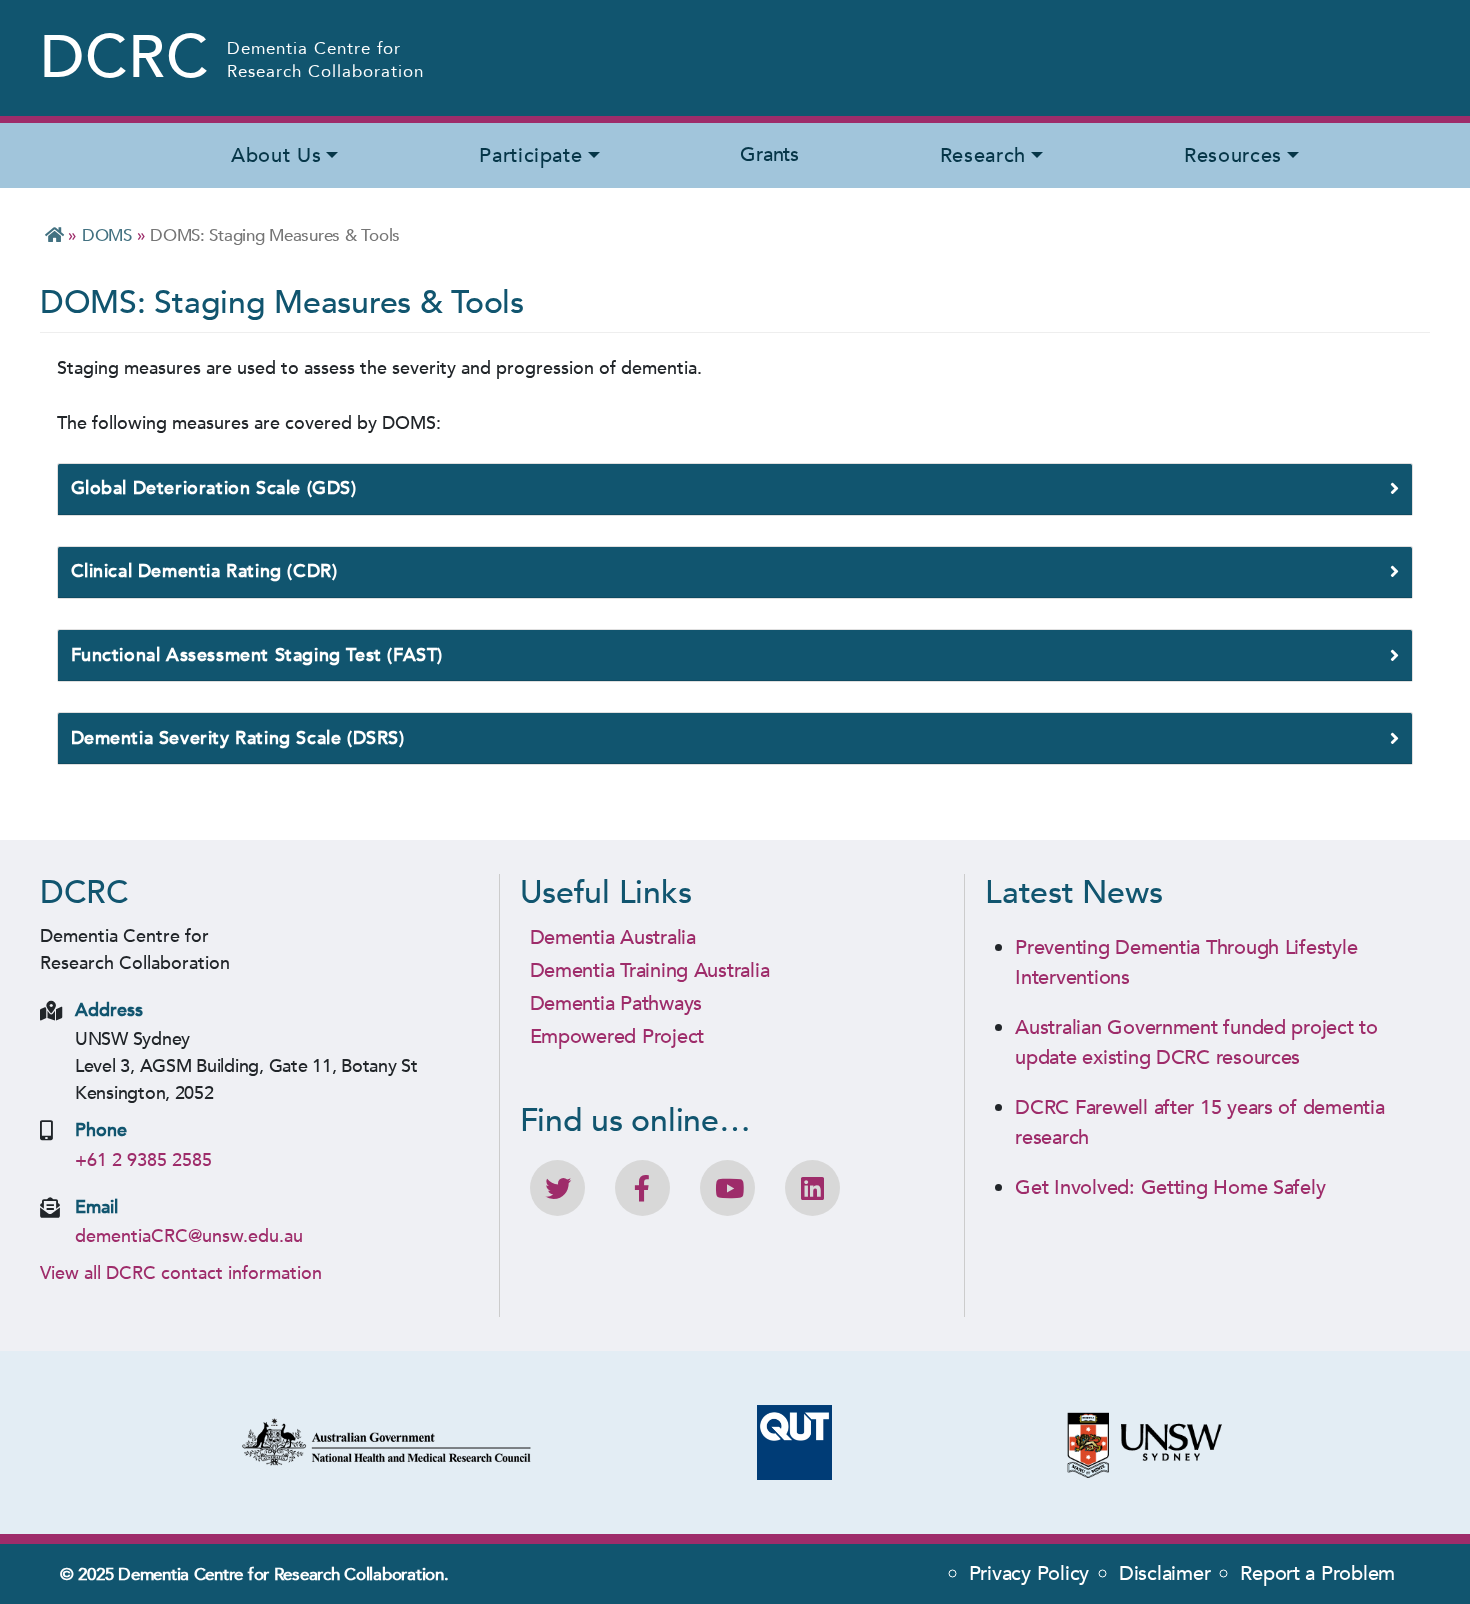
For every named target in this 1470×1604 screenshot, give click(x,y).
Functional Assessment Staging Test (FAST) (257, 655)
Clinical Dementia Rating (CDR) (204, 571)
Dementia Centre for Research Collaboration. (283, 1574)
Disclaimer (1164, 1573)
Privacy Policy (1029, 1573)
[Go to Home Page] (54, 235)
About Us (276, 155)
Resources (1233, 155)
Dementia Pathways (616, 1003)
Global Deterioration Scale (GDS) (214, 488)
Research (983, 155)
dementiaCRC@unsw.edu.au (189, 1236)
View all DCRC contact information (181, 1273)
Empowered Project (617, 1036)
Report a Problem (1317, 1573)
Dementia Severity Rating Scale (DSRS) (238, 738)
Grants (769, 154)
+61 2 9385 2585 (143, 1160)
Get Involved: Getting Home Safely (1170, 1187)
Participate (530, 155)
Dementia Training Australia (650, 970)
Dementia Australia (613, 937)
